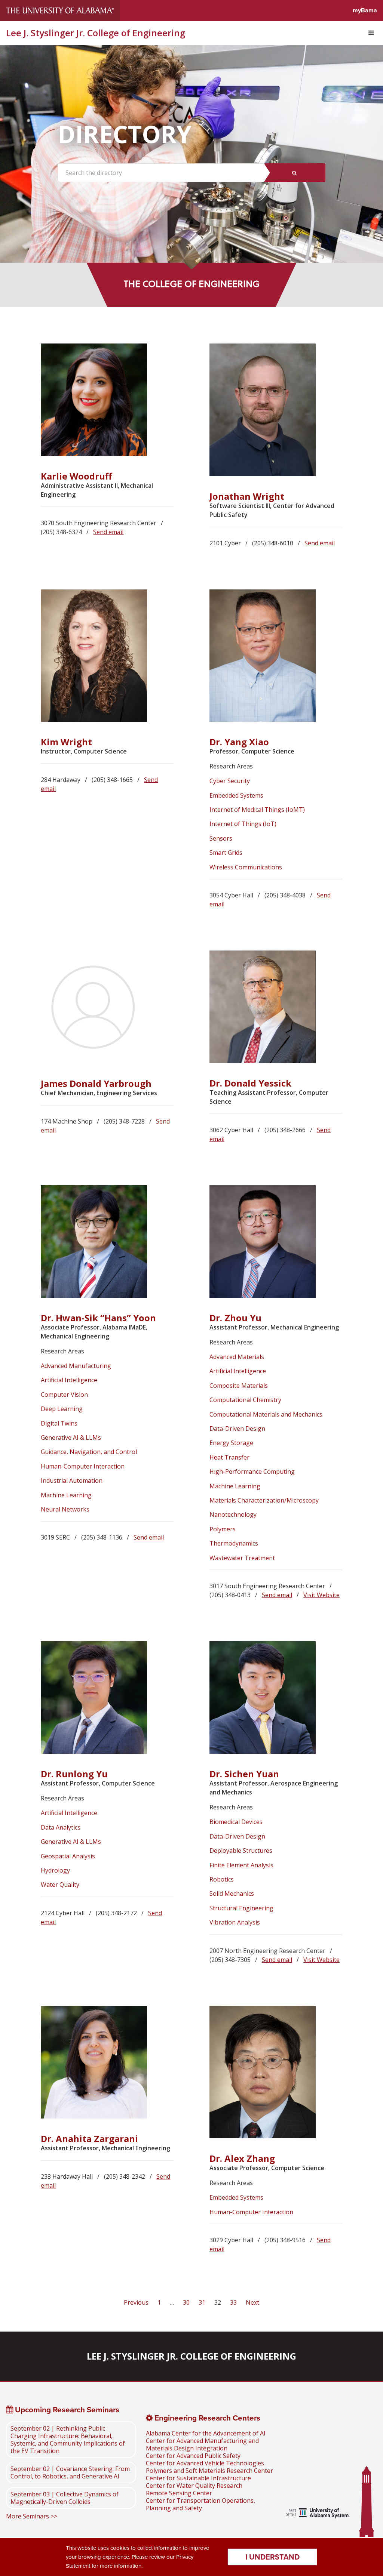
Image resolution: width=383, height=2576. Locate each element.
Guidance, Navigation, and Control (89, 1452)
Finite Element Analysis (241, 1865)
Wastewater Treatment (242, 1558)
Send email (108, 532)
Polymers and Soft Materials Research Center (209, 2471)
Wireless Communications (246, 867)
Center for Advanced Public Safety (193, 2456)
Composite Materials (239, 1386)
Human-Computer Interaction (83, 1466)
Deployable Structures (241, 1851)
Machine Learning (66, 1495)
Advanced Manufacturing (76, 1366)
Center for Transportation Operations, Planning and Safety (200, 2504)
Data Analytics (61, 1827)
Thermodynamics (234, 1543)
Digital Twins (59, 1423)
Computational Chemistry (245, 1400)
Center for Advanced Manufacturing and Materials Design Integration (202, 2444)
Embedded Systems (236, 795)
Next (252, 2302)
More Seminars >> (32, 2516)
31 (202, 2302)
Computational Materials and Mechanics (266, 1414)
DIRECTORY (125, 134)
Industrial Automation (72, 1480)
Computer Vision (65, 1395)
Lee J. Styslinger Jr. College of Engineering (96, 33)
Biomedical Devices (236, 1822)
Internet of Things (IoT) (243, 824)
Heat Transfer (229, 1457)
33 (233, 2302)
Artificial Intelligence (69, 1380)
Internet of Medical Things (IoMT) (257, 810)
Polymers (223, 1529)
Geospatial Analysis (68, 1856)
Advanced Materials (237, 1357)
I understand (272, 2557)
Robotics (222, 1879)
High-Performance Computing (252, 1472)
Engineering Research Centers (206, 2418)
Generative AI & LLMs (71, 1438)
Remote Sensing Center (179, 2493)
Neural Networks (65, 1509)
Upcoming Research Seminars (66, 2410)
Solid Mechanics (232, 1894)
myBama (365, 10)
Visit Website (321, 1595)
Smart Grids (226, 853)
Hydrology (55, 1870)
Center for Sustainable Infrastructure (198, 2478)
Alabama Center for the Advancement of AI (206, 2433)
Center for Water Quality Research (194, 2486)
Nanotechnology (233, 1515)
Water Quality (60, 1885)
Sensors (221, 838)
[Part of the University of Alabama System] (318, 2514)
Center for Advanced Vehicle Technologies (205, 2463)
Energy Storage (231, 1443)
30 (186, 2302)
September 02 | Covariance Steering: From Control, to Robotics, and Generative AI (70, 2472)
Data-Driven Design (237, 1429)
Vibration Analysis (235, 1922)
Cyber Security (230, 781)
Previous (137, 2302)
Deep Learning (62, 1409)
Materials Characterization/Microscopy (264, 1500)
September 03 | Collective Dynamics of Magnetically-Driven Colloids (65, 2498)
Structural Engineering (241, 1908)
